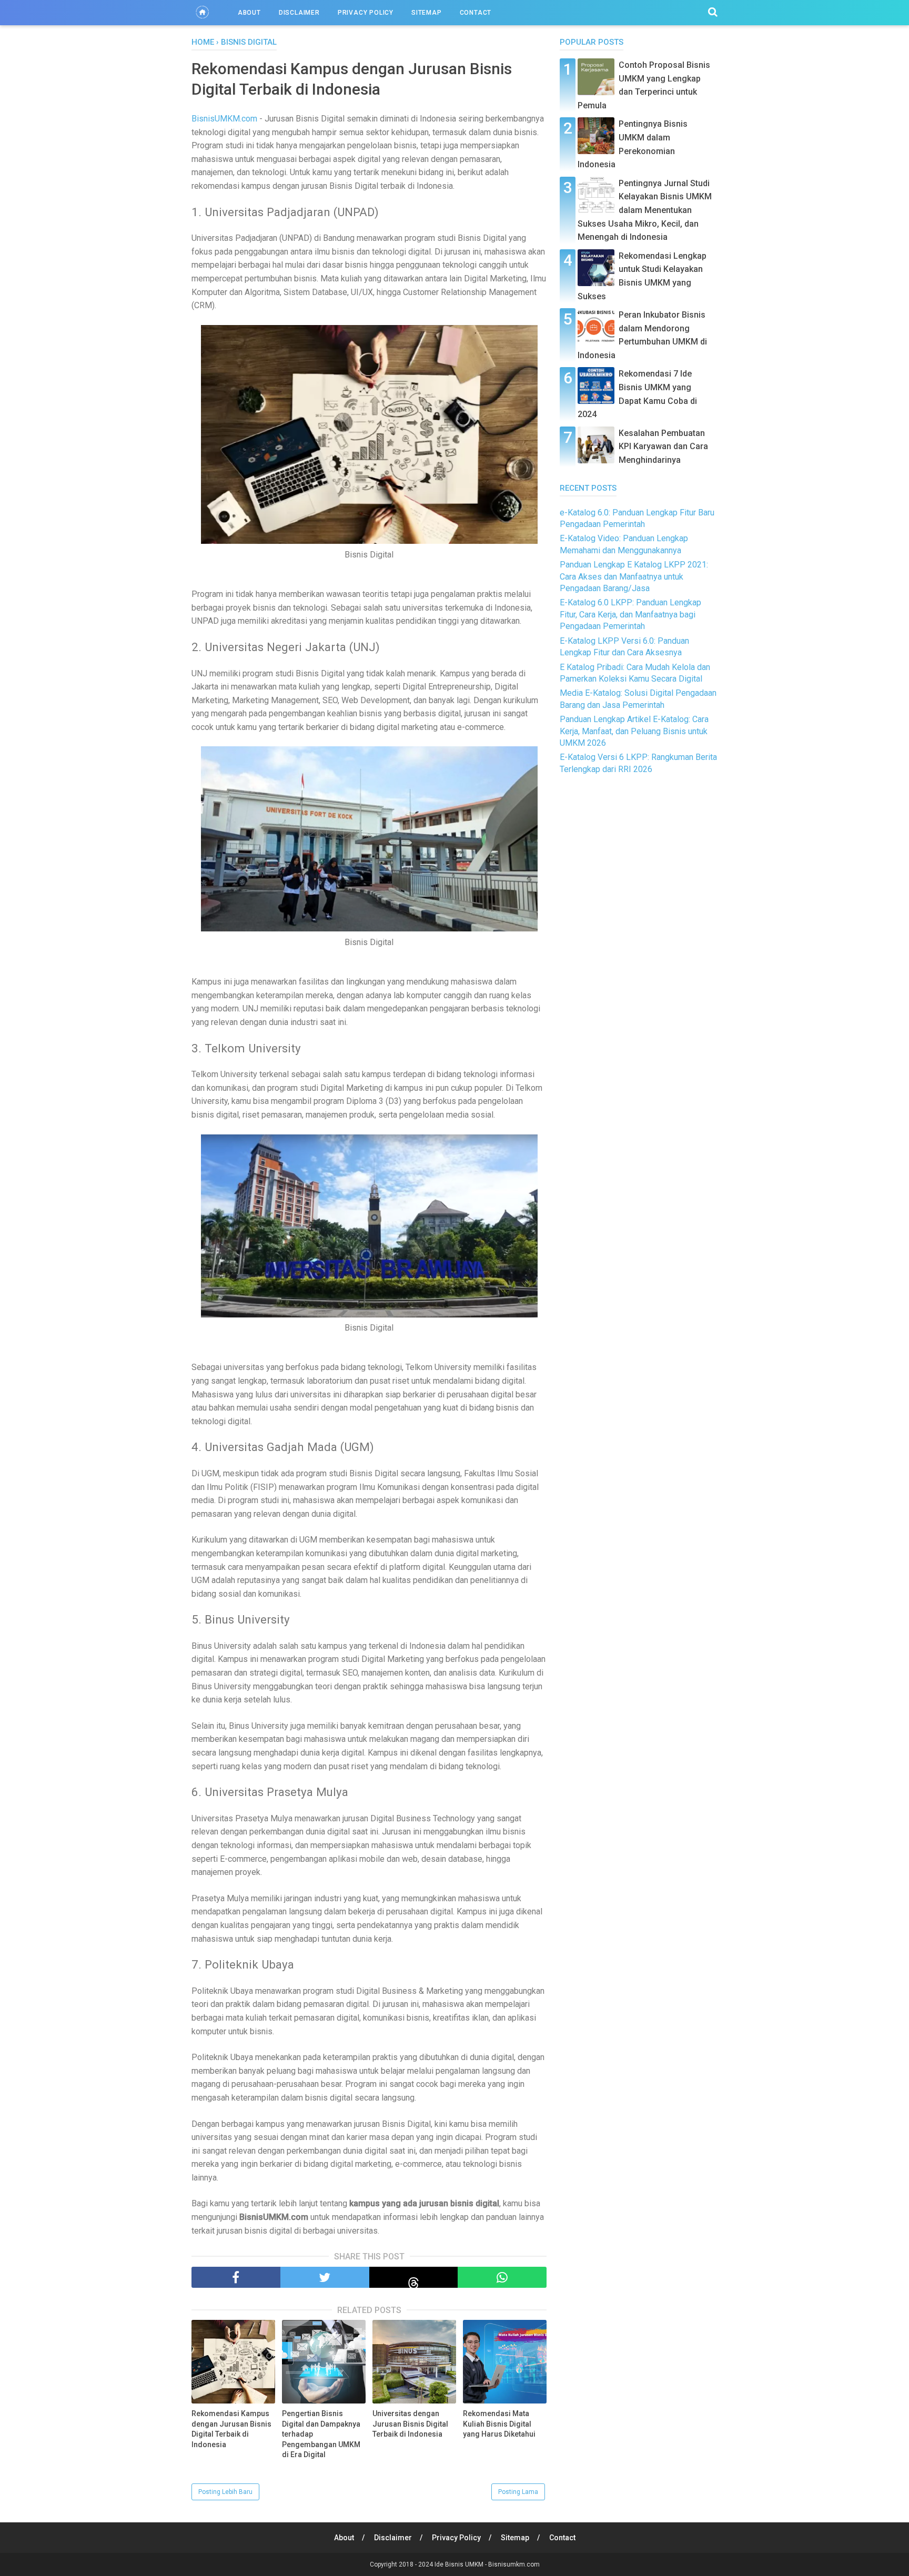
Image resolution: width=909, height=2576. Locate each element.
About (249, 13)
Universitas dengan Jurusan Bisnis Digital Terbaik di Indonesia (410, 2424)
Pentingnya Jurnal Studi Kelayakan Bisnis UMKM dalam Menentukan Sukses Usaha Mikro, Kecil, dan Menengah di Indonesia (645, 210)
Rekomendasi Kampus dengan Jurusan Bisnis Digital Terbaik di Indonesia (231, 2429)
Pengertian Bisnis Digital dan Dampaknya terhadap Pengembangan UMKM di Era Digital (321, 2434)
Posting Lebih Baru (225, 2492)
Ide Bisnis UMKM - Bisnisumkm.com (487, 2564)
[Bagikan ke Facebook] (236, 2277)
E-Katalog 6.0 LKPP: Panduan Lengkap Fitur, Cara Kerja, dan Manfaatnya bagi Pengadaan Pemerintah (630, 614)
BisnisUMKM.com (224, 119)
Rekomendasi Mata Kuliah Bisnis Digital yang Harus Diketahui (499, 2424)
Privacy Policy (366, 13)
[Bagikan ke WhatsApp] (502, 2277)
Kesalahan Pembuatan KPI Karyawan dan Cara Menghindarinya (663, 447)
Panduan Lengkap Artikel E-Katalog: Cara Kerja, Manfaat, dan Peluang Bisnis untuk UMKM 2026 (634, 731)
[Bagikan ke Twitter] (325, 2277)
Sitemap (427, 13)
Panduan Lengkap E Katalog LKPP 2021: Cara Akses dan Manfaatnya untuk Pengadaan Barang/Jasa (634, 576)
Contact (476, 13)
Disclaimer (299, 13)
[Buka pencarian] (713, 12)
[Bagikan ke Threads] (414, 2277)
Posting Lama (518, 2492)
